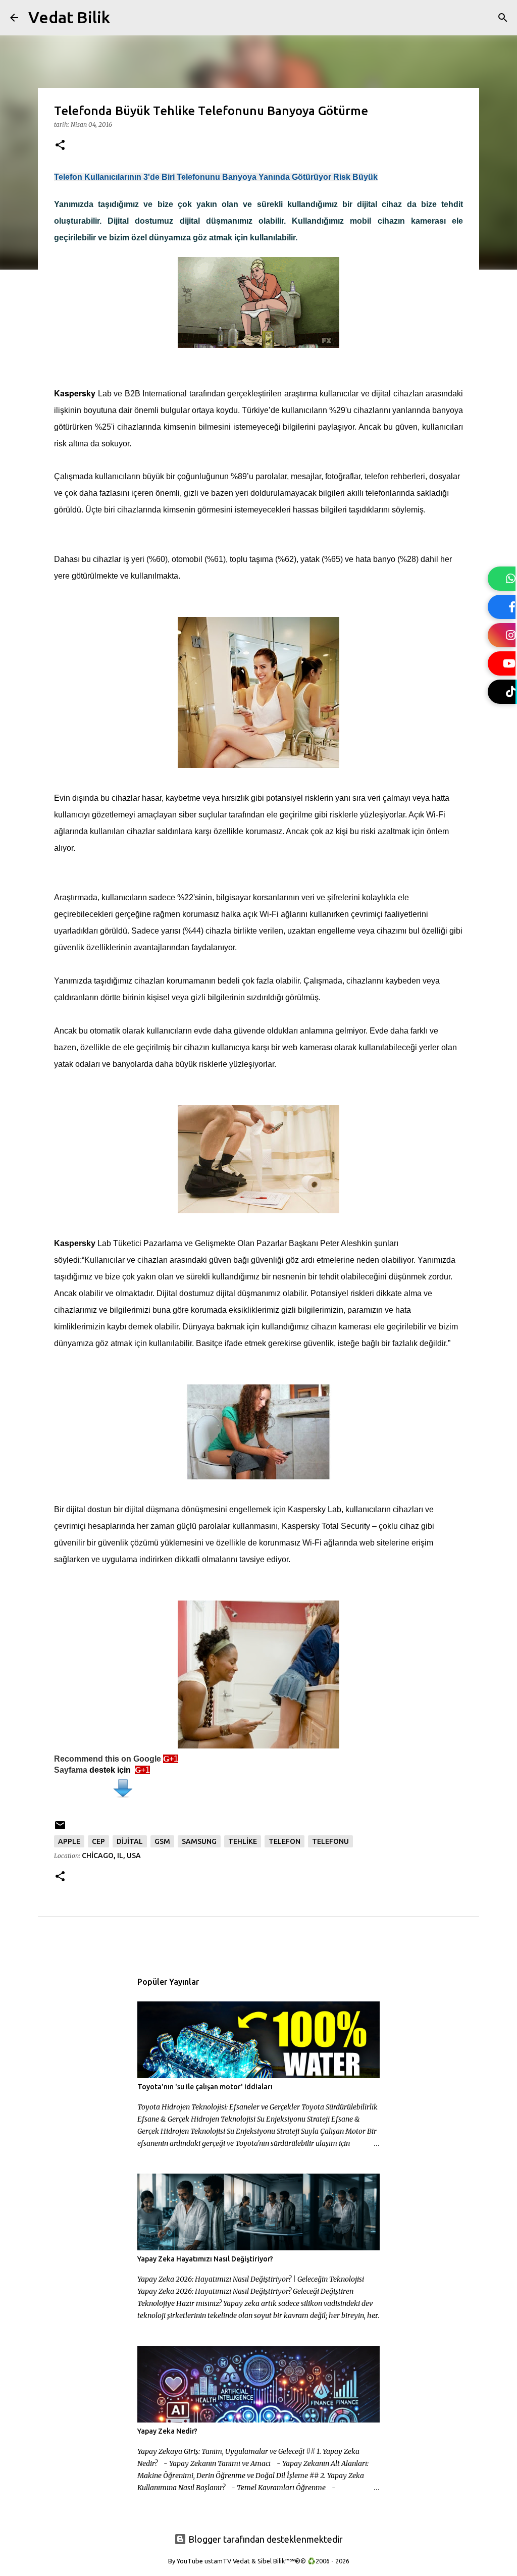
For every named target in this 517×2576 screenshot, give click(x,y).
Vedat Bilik (69, 17)
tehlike (243, 1841)
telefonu (330, 1841)
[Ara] (124, 18)
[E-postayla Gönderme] (60, 1829)
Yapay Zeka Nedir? (167, 2431)
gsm (162, 1841)
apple (69, 1841)
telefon (285, 1841)
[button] (60, 146)
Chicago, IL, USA (111, 1856)
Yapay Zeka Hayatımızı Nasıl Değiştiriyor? (205, 2259)
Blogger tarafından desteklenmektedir (265, 2539)
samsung (199, 1841)
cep (98, 1841)
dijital (130, 1841)
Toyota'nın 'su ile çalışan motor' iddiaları (205, 2087)
